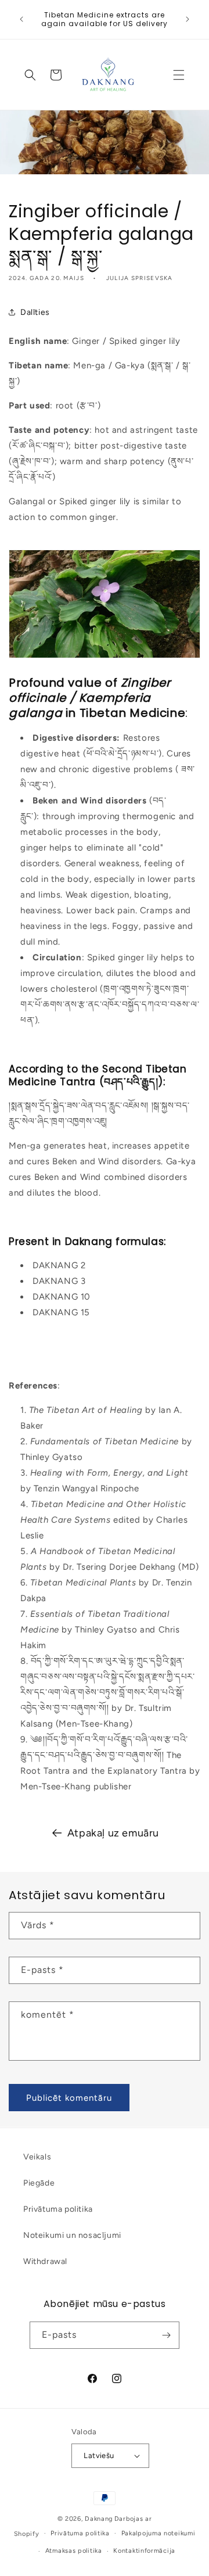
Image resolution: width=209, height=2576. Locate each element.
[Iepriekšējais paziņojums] (21, 19)
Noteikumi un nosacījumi (72, 2235)
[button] (179, 75)
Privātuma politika (58, 2209)
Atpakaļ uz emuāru (113, 1833)
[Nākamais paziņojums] (188, 19)
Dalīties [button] (35, 312)
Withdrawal (45, 2261)
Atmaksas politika (74, 2551)
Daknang (99, 2519)
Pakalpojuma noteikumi (158, 2533)
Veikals (37, 2157)
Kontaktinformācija (144, 2551)
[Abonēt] (166, 2335)
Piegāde (39, 2183)
